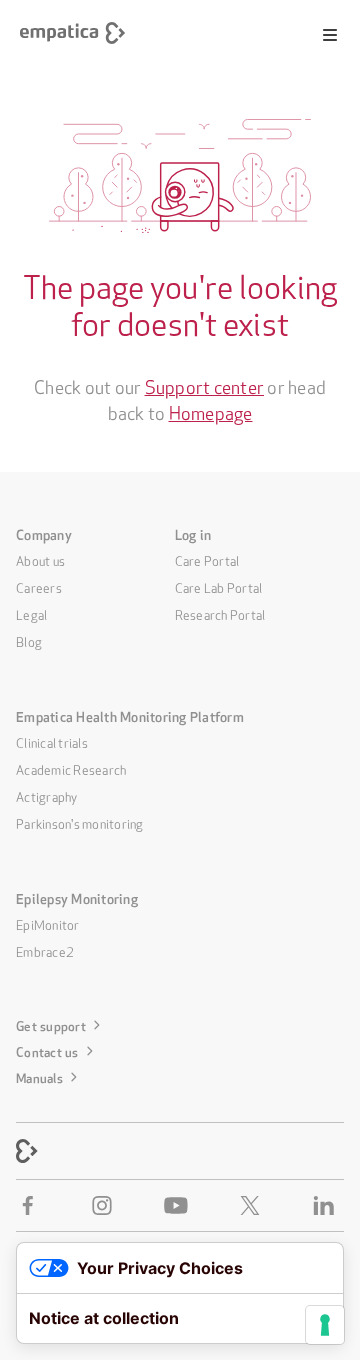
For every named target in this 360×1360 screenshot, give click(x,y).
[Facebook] (32, 1205)
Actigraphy (47, 795)
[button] (330, 35)
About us (40, 559)
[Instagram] (106, 1205)
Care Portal (207, 559)
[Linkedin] (328, 1205)
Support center (205, 385)
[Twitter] (254, 1205)
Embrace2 (45, 950)
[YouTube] (180, 1205)
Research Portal (220, 613)
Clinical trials (52, 741)
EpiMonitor (48, 923)
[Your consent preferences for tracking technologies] (325, 1325)
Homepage (211, 411)
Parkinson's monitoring (80, 822)
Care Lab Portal (219, 586)
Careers (39, 586)
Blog (29, 640)
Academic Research (71, 768)
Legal (31, 613)
